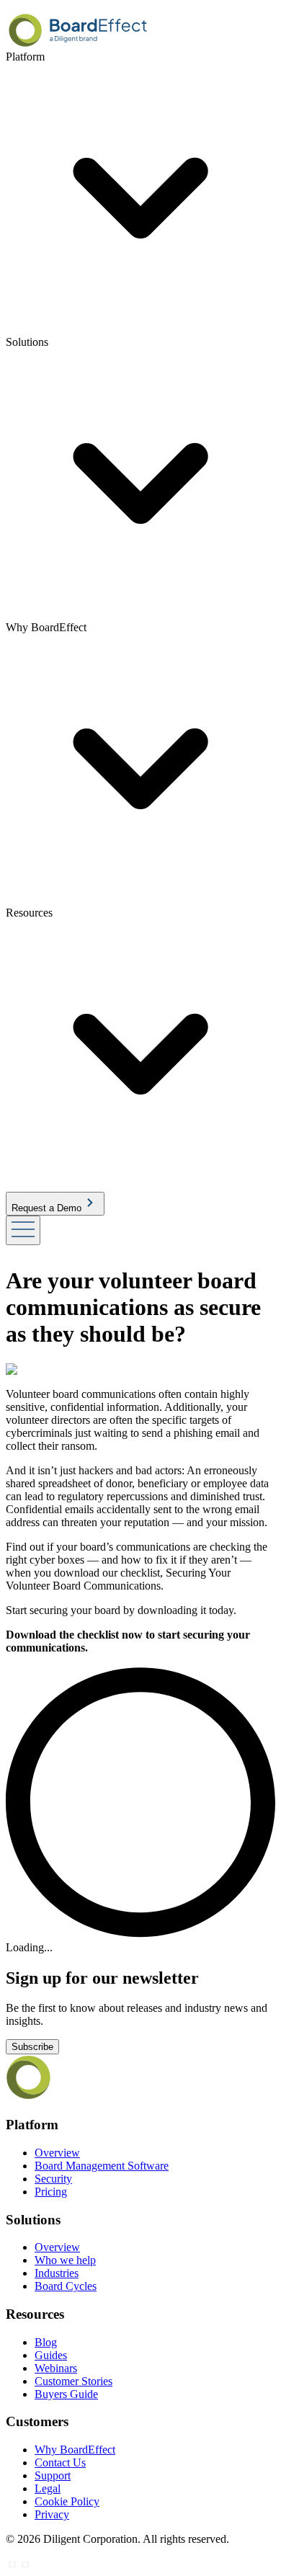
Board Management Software (102, 2166)
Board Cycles (66, 2286)
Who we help (65, 2260)
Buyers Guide (66, 2394)
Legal (48, 2488)
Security (53, 2179)
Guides (51, 2355)
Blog (46, 2342)
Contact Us (60, 2463)
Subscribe (32, 2047)
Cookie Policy (67, 2501)
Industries (57, 2273)
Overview (57, 2153)
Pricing (51, 2192)
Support (53, 2475)
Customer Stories (73, 2381)
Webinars (56, 2368)
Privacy (52, 2514)
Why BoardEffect (75, 2450)
